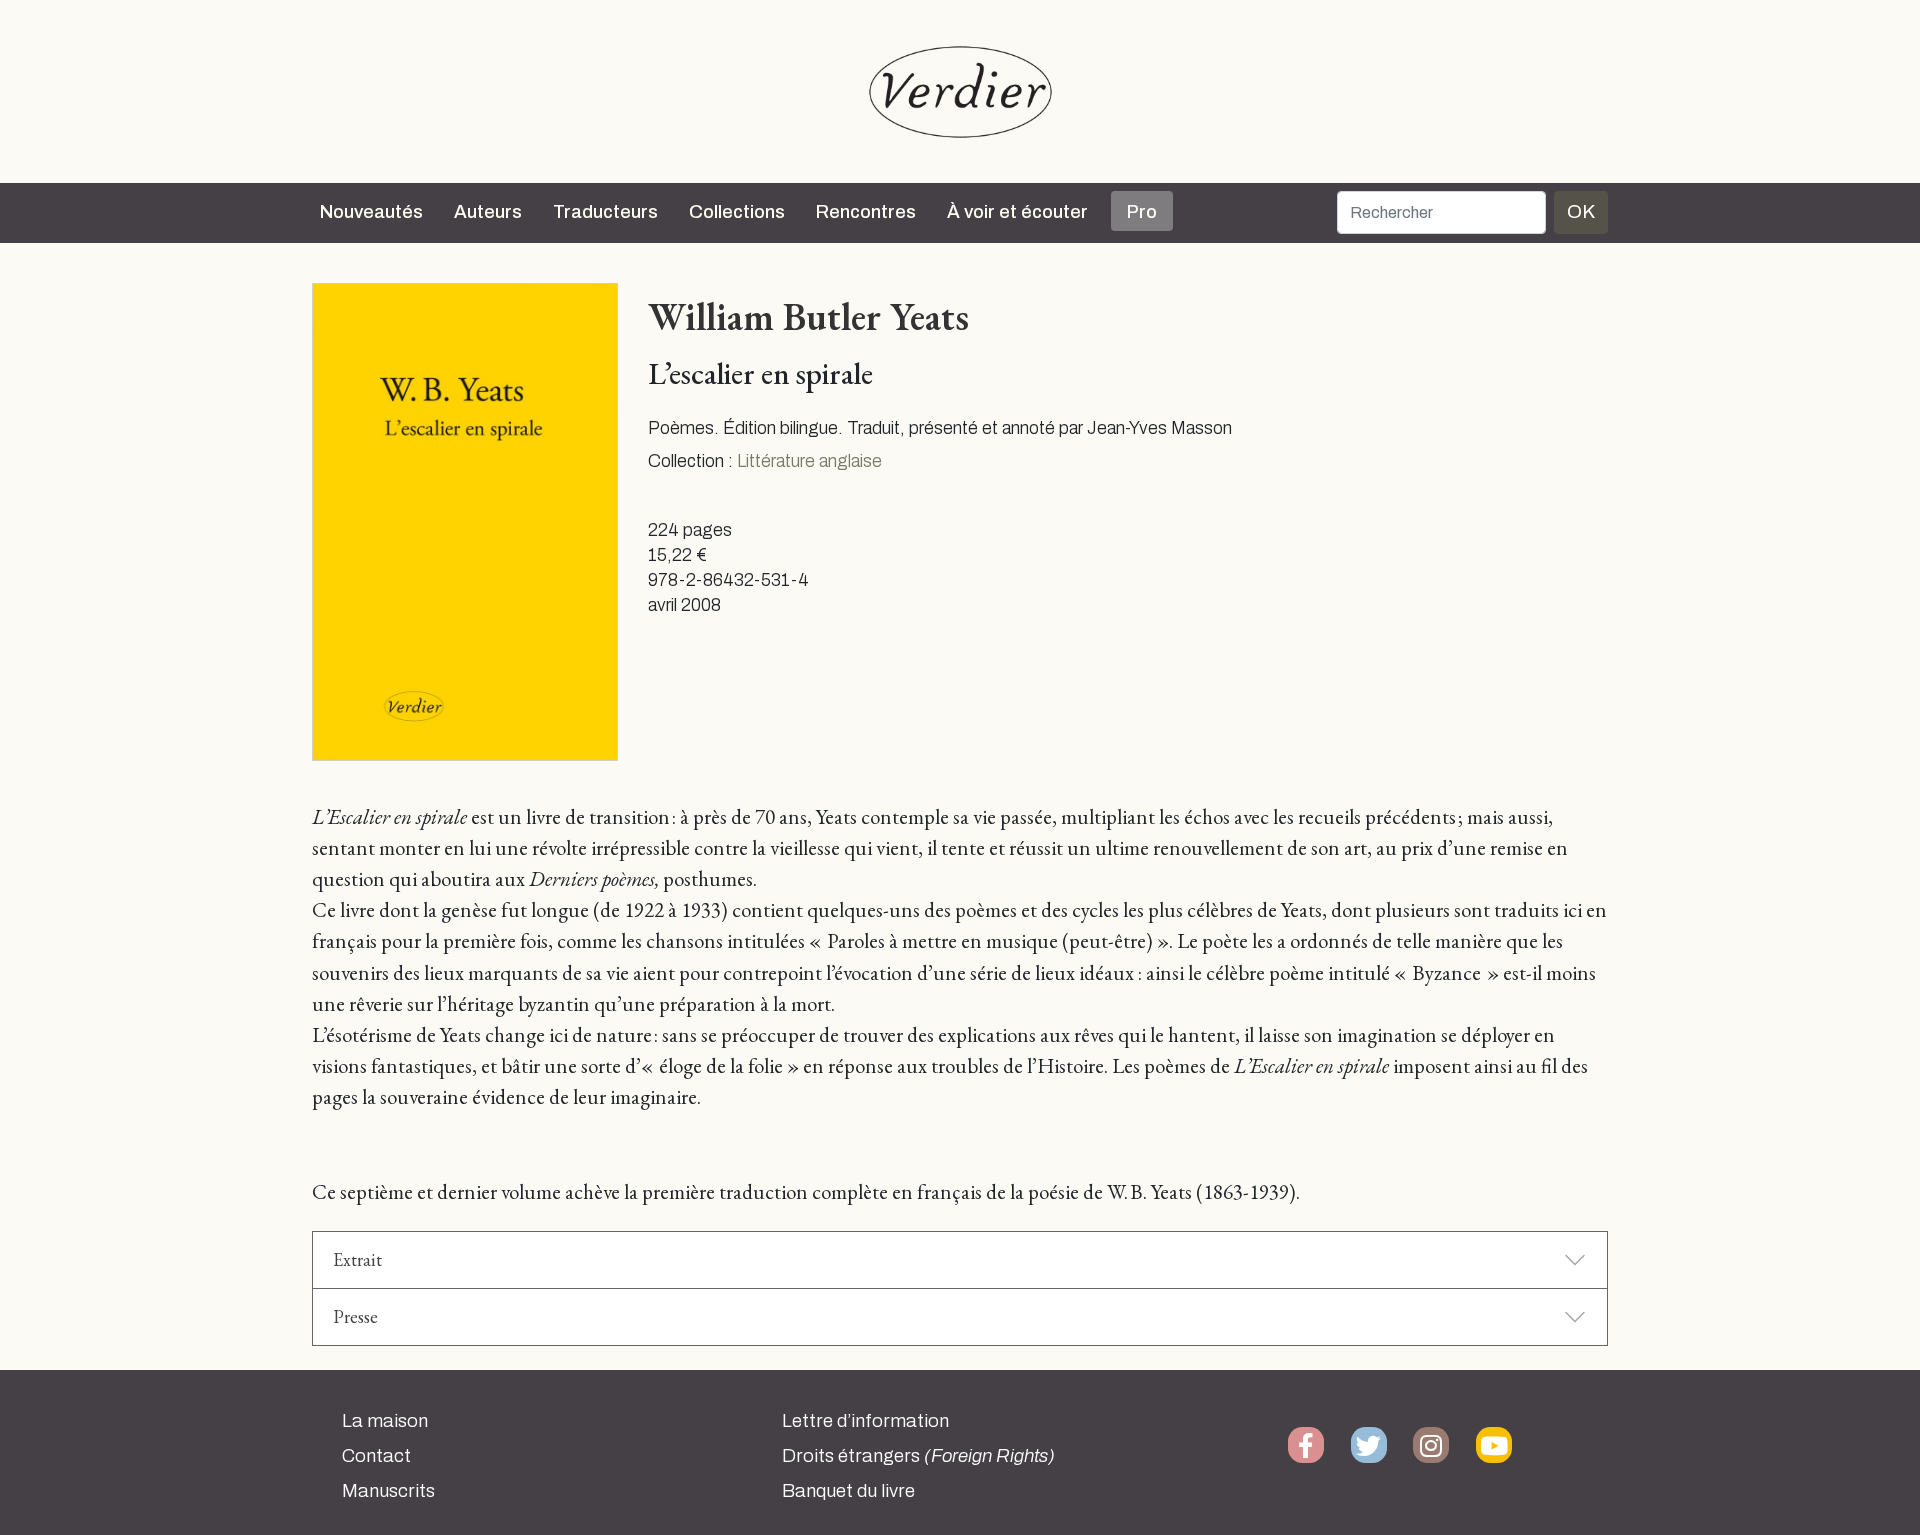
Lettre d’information (865, 1421)
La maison (385, 1421)
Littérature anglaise (809, 461)
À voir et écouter (1017, 212)
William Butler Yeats (808, 316)
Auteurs (488, 212)
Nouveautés (371, 212)
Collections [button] (737, 212)
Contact (376, 1456)
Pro (1142, 212)
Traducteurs (605, 212)
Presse (355, 1316)
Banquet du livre (848, 1491)
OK (1581, 211)
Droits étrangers (918, 1456)
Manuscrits (388, 1491)
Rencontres (866, 212)
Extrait (357, 1259)
